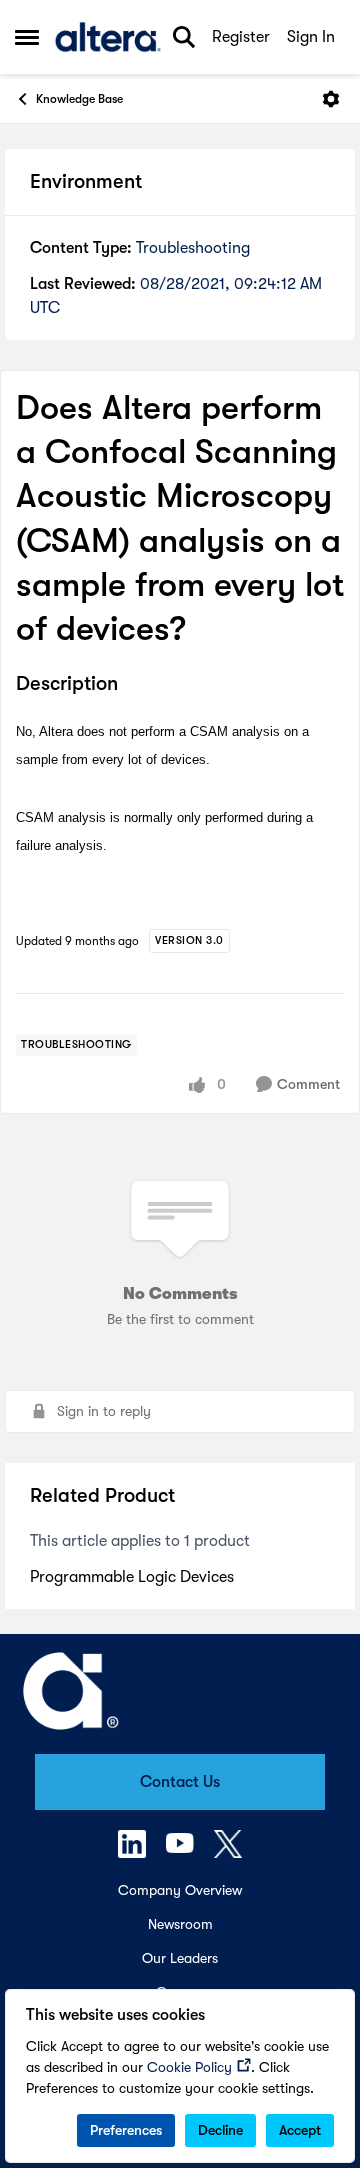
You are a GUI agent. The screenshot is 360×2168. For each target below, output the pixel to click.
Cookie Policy (189, 2067)
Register (241, 37)
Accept (300, 2130)
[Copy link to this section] (133, 685)
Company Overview (180, 1890)
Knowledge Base (79, 99)
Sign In (311, 37)
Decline (220, 2130)
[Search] (184, 37)
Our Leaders (180, 1958)
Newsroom (180, 1924)
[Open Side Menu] (27, 37)
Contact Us (180, 1782)
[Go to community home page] (108, 37)
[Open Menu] (331, 99)
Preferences (126, 2130)
